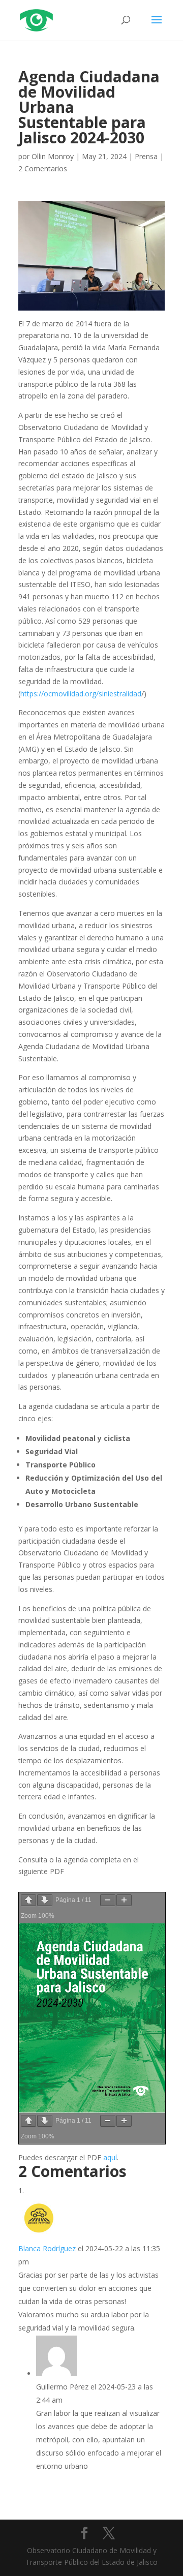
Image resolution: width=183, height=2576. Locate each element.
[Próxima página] (45, 1900)
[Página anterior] (28, 1900)
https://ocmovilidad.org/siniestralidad (81, 694)
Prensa (146, 156)
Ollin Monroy (53, 156)
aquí (110, 2157)
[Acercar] (124, 1900)
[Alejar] (108, 1900)
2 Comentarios (43, 168)
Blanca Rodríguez (47, 2248)
